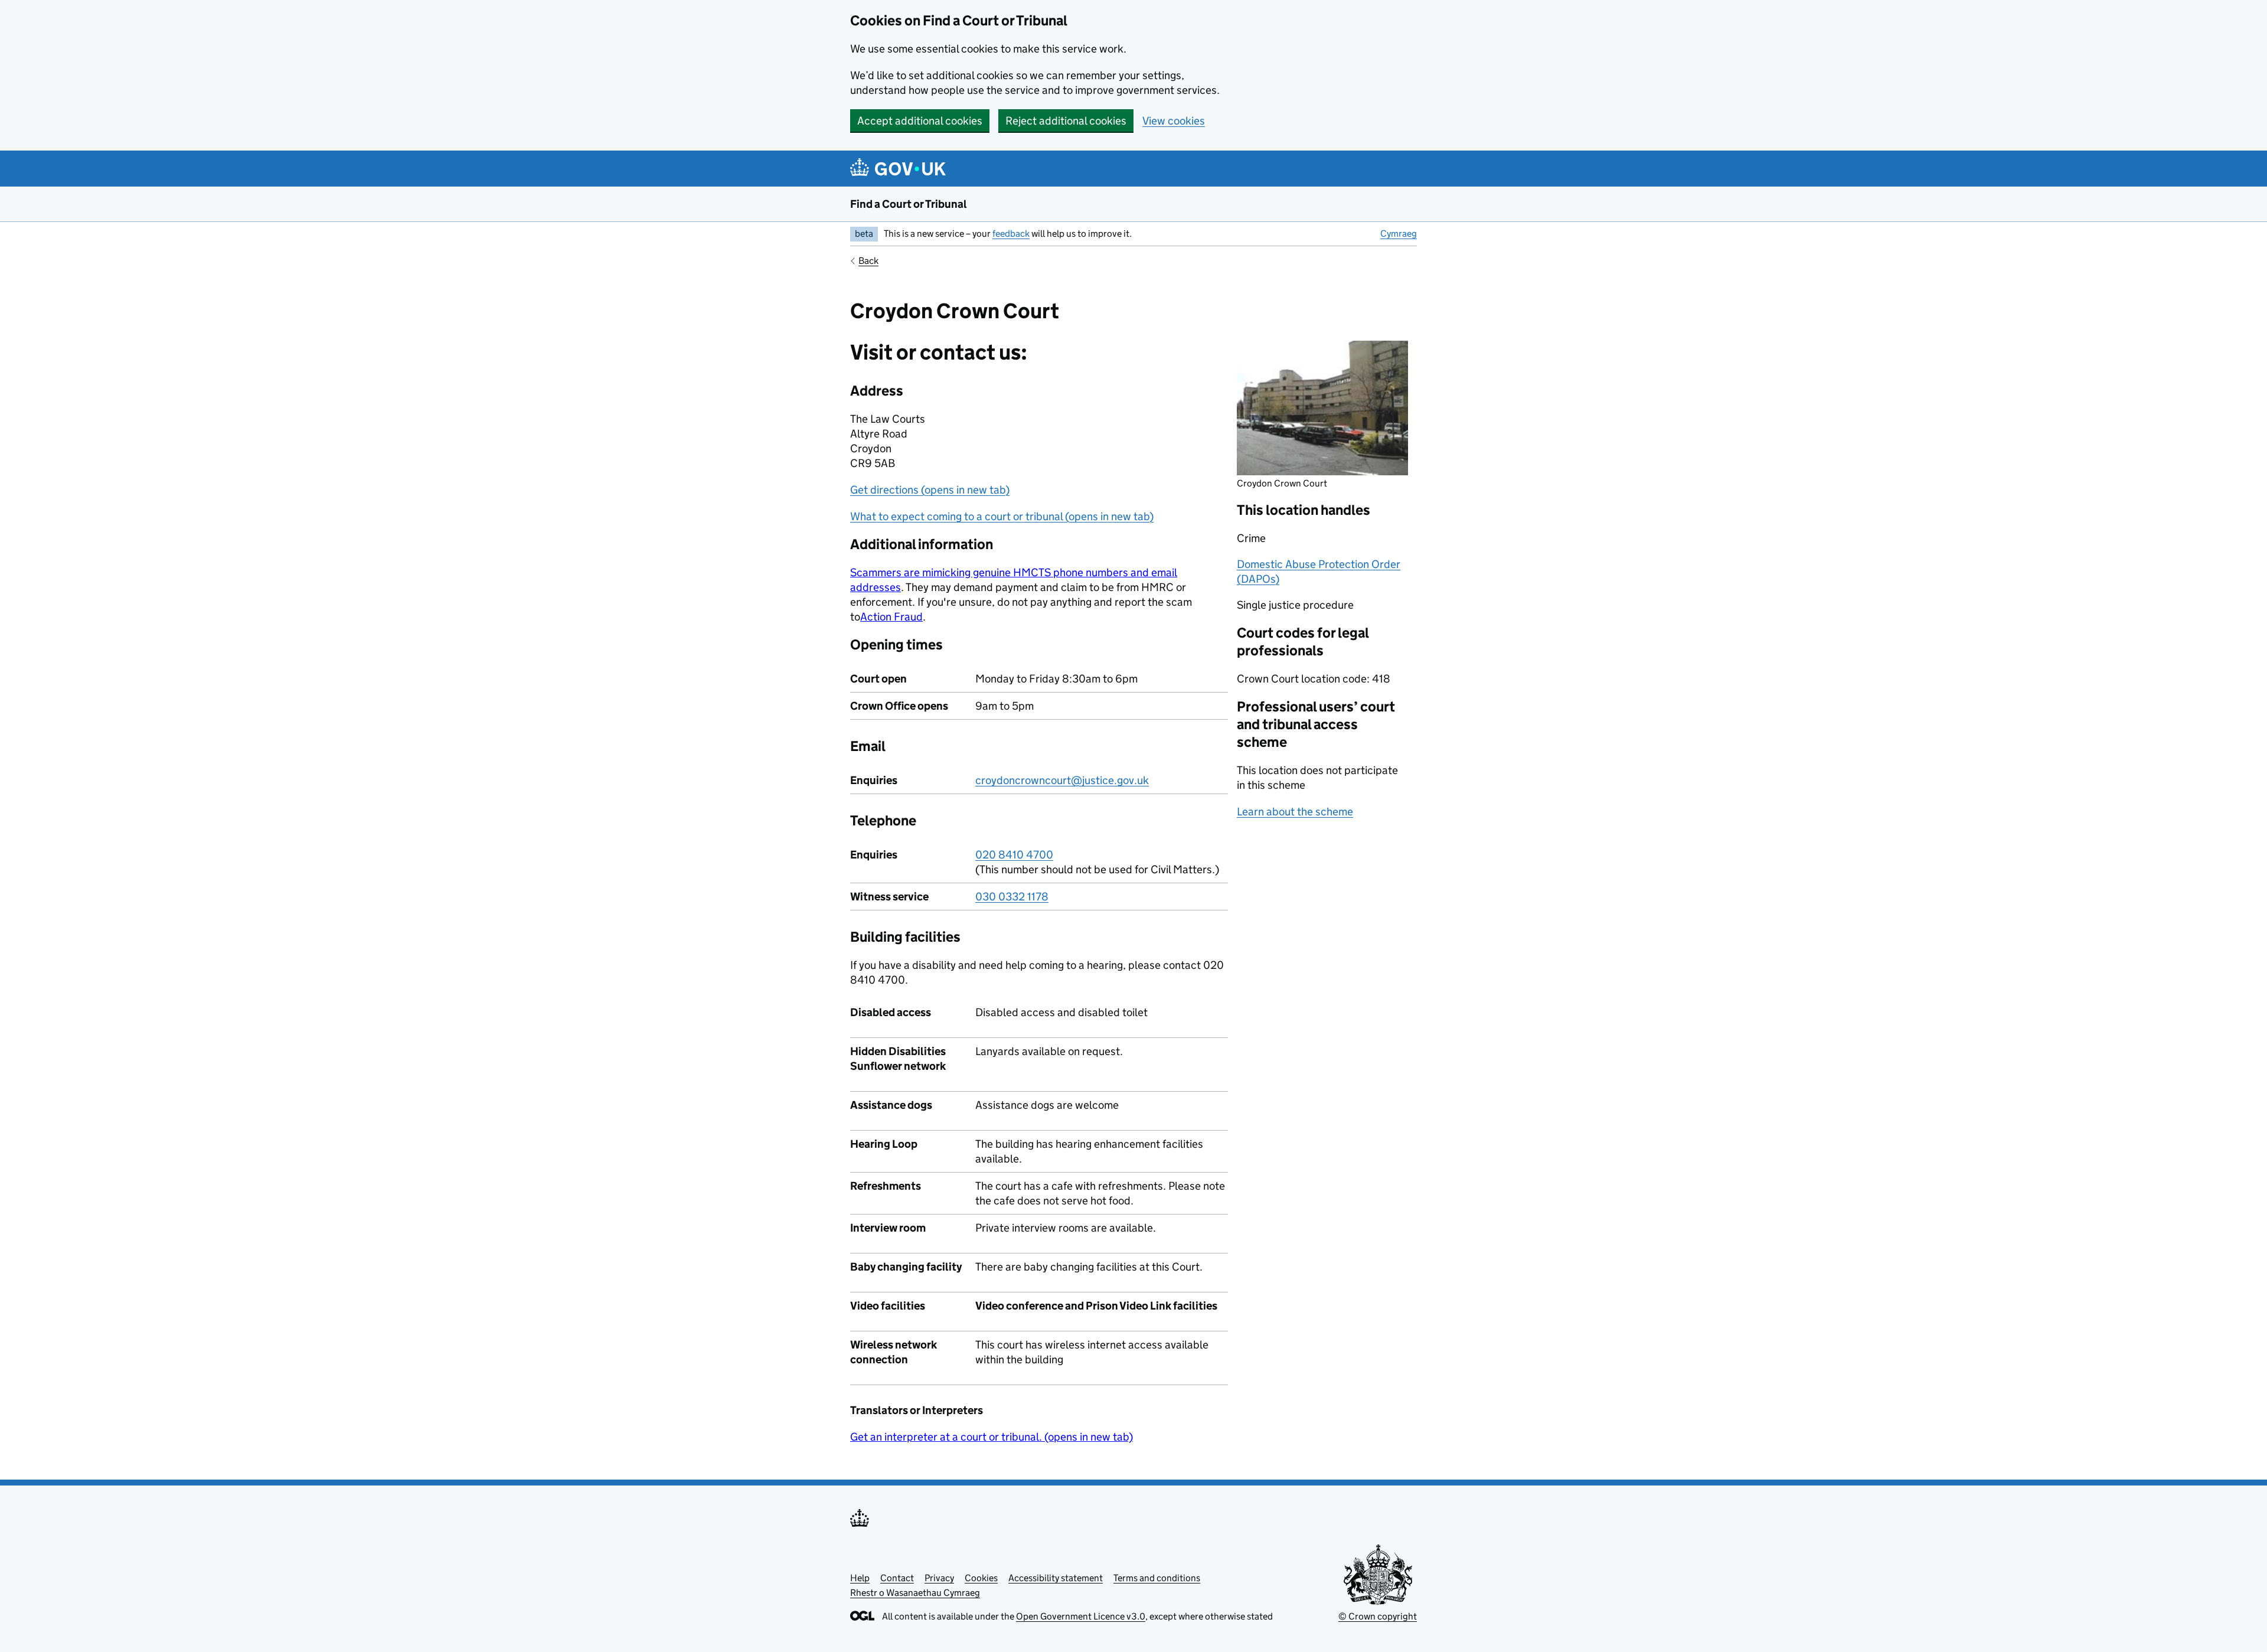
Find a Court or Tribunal (909, 204)
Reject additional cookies (1066, 121)
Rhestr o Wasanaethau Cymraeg (915, 1593)
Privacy (939, 1578)
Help (860, 1578)
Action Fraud (891, 617)
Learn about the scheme (1295, 812)
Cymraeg (1399, 234)
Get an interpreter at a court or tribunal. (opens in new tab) (992, 1437)
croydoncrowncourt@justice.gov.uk (1062, 780)
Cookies (981, 1578)
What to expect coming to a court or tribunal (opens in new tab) (1002, 516)
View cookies (1174, 121)
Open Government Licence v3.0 (1081, 1616)
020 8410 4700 (1014, 855)
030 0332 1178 (1012, 897)
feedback (1011, 234)
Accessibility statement (1056, 1578)
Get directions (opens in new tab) (930, 490)
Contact (897, 1578)
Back (868, 261)
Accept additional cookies (920, 121)
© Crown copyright (1378, 1616)
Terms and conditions (1157, 1578)
